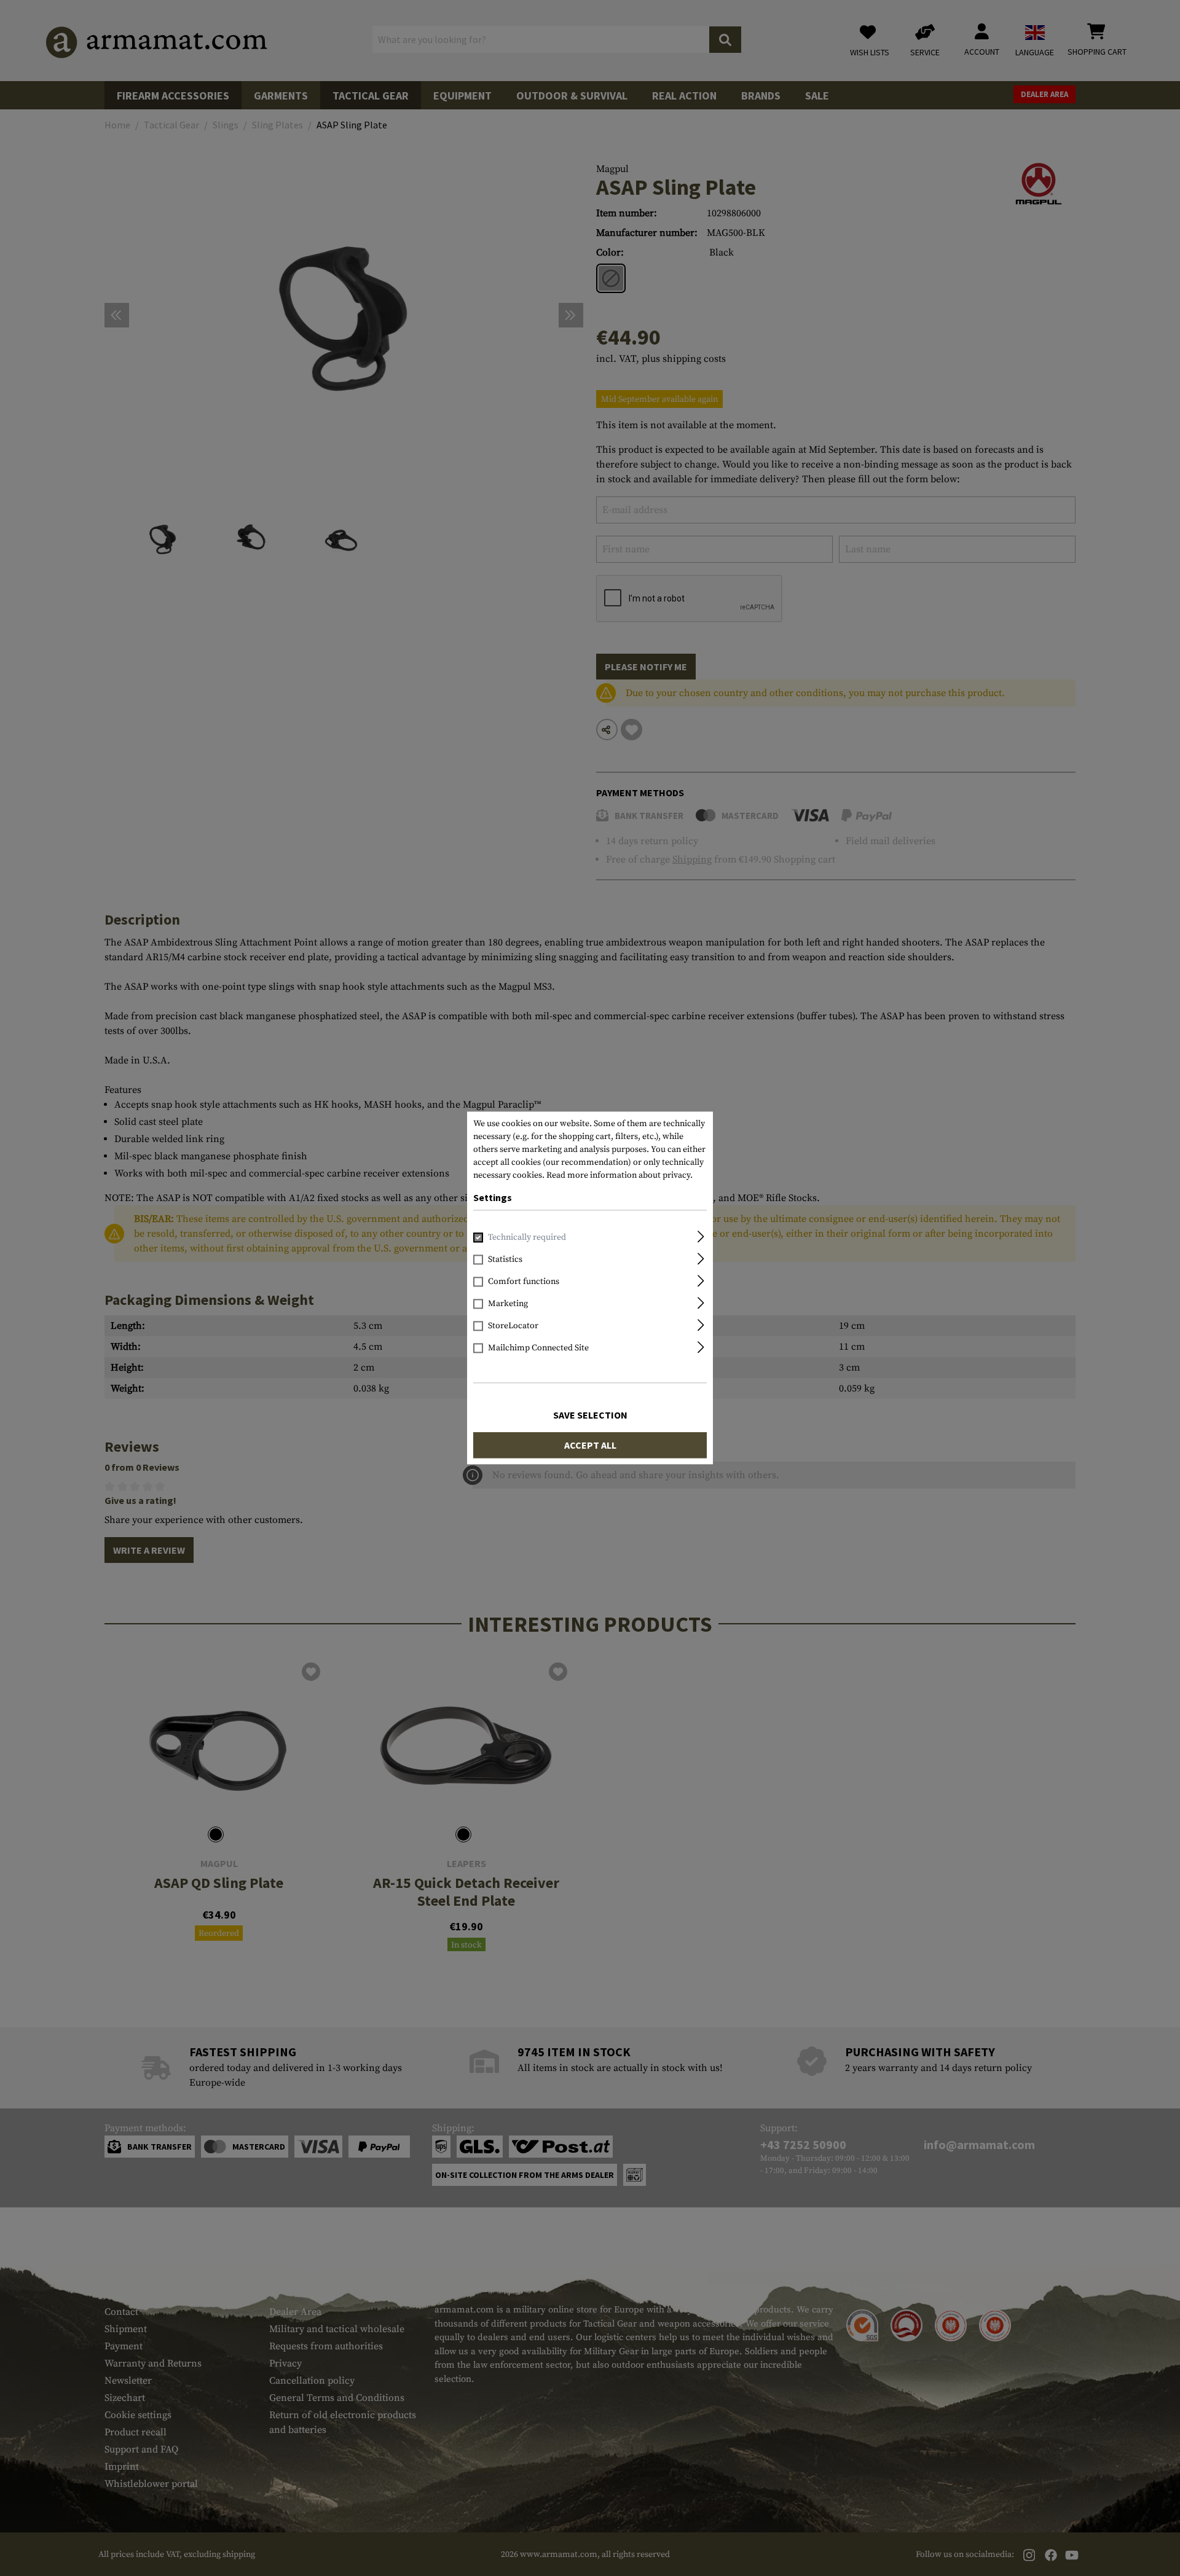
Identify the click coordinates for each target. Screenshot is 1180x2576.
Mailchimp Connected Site (538, 1349)
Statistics (505, 1260)
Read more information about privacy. (619, 1175)
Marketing (508, 1304)
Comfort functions (524, 1282)
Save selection (590, 1415)
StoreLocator (513, 1326)
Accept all (590, 1446)
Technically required (527, 1238)
